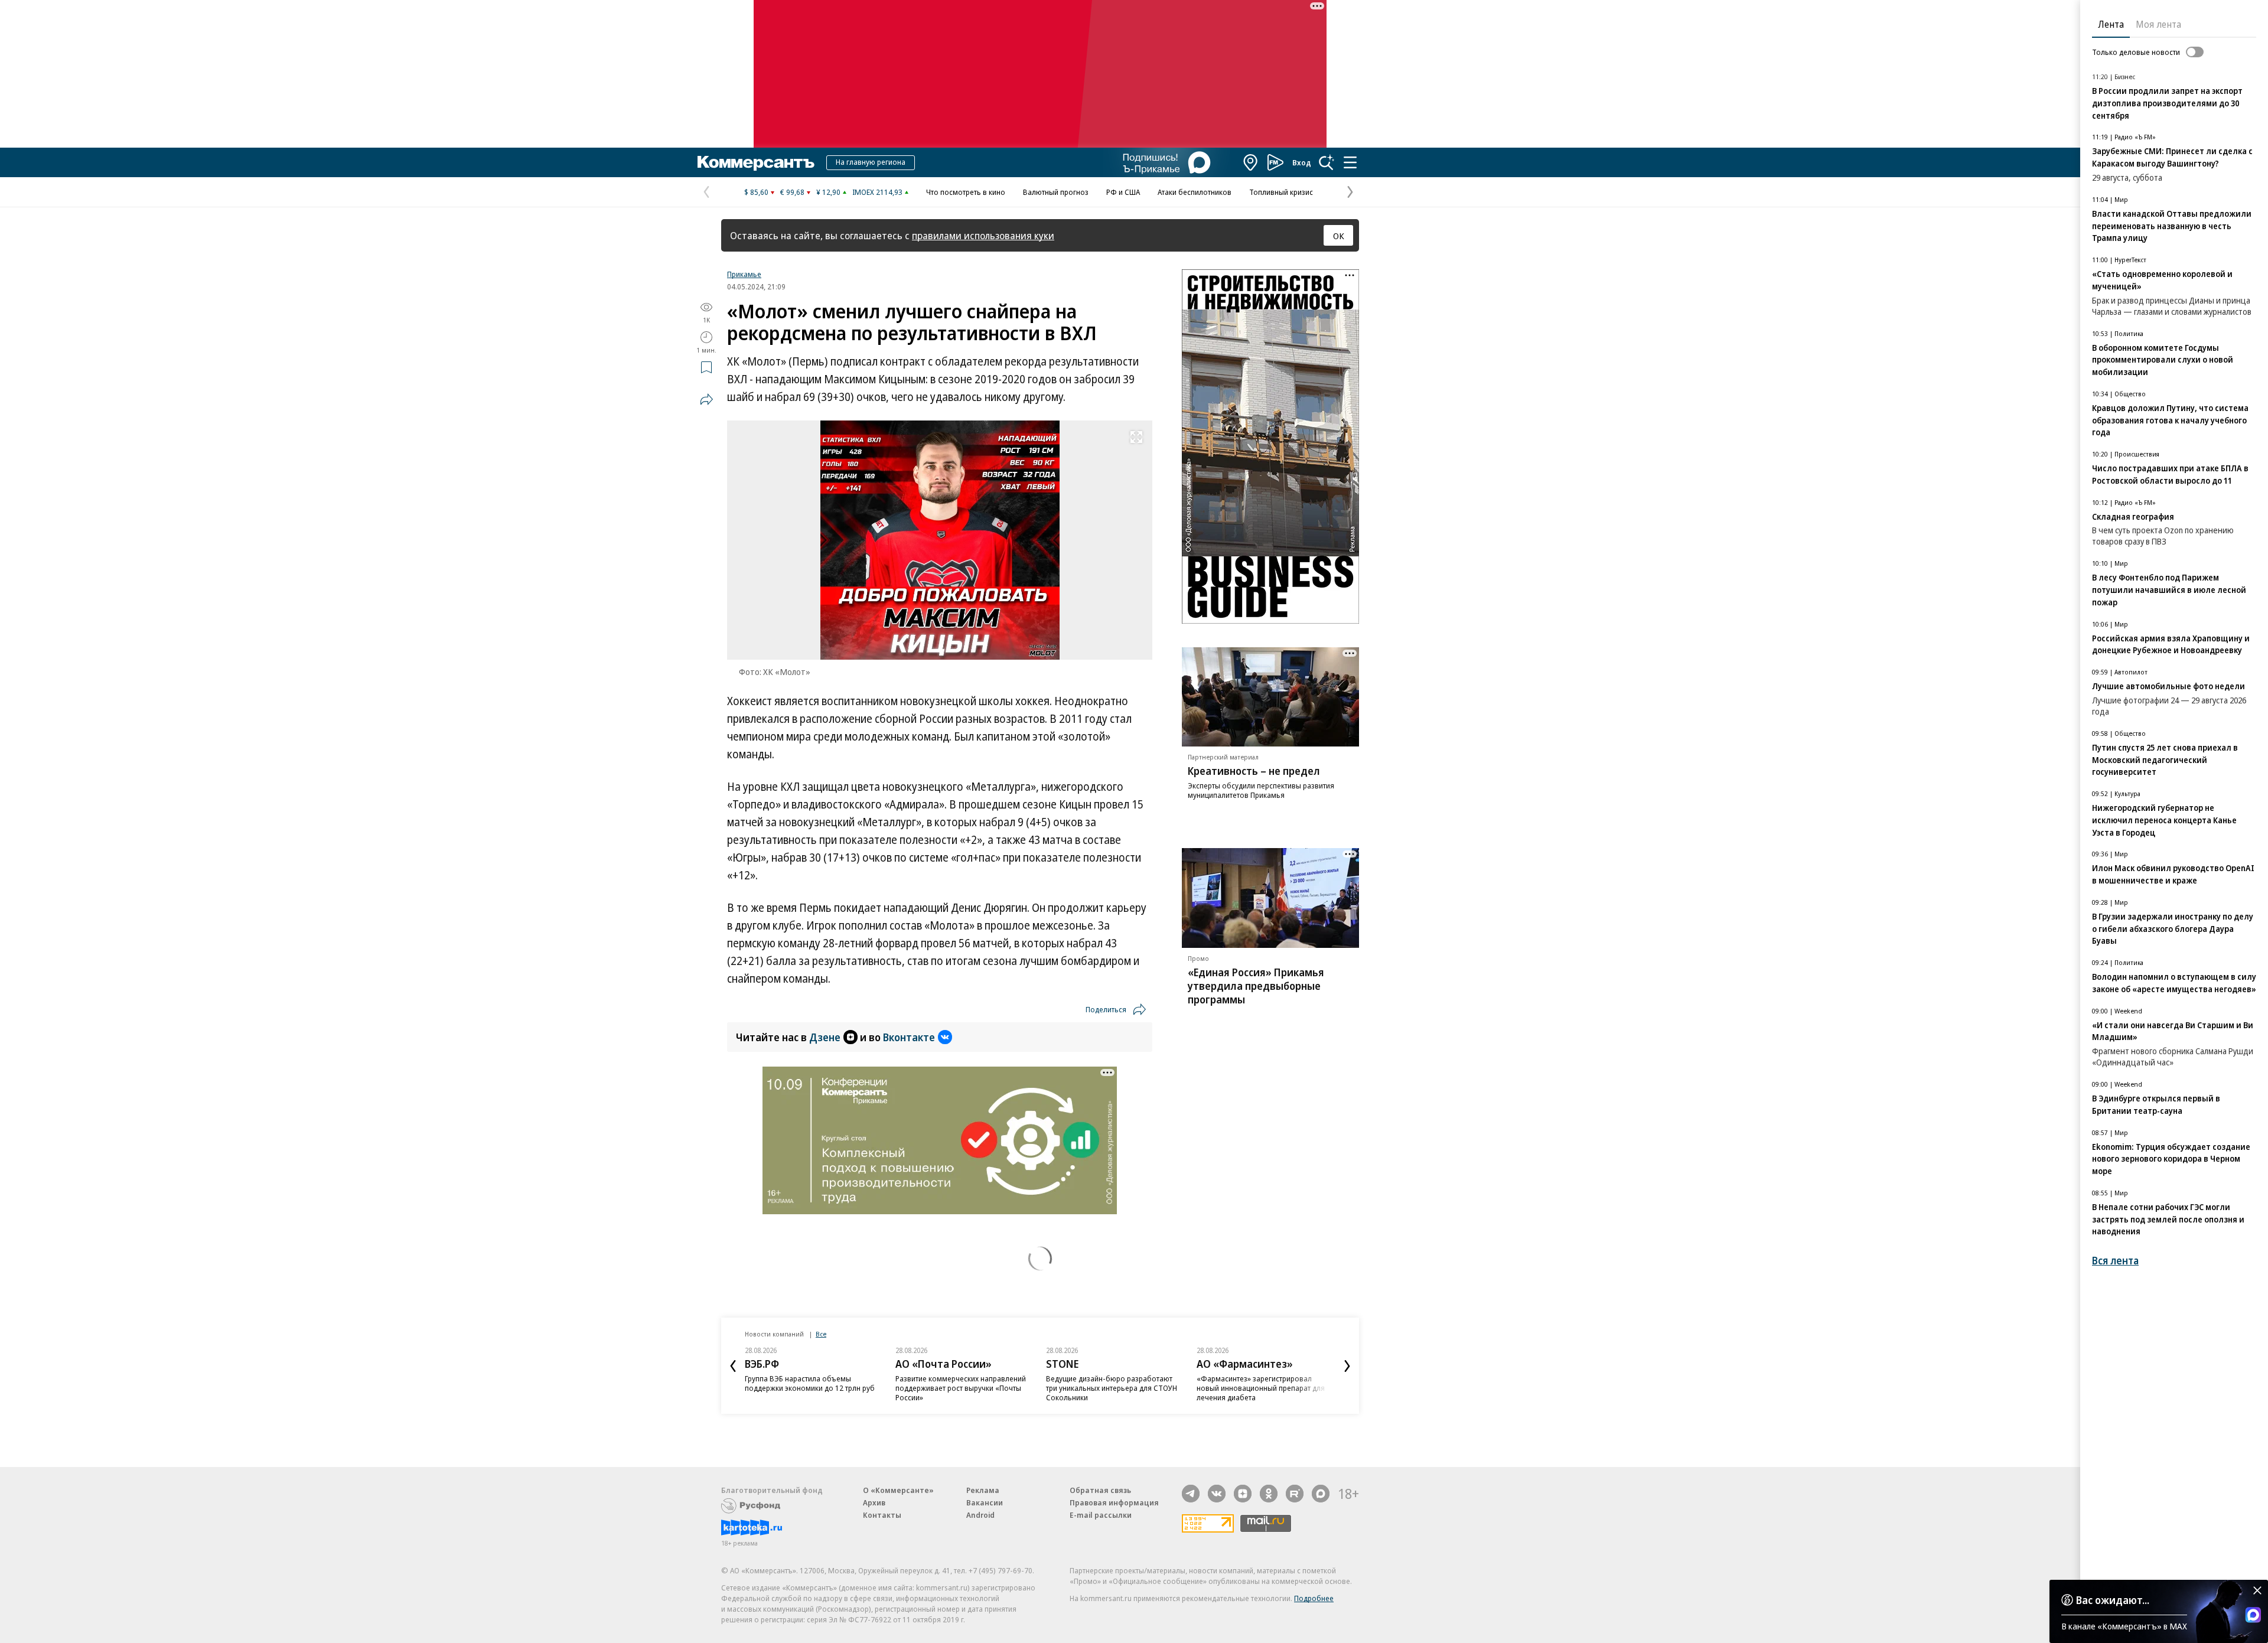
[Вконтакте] (1217, 1494)
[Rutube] (1295, 1494)
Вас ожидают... (2113, 1600)
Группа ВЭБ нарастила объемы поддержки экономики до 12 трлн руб (810, 1383)
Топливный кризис (1281, 192)
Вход (1302, 162)
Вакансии (985, 1502)
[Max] (1321, 1494)
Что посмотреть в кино (966, 192)
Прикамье (744, 274)
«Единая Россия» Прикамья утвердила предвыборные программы (1256, 986)
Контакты (882, 1515)
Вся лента (2115, 1261)
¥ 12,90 (828, 192)
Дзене (825, 1037)
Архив (874, 1502)
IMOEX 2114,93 (877, 192)
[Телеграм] (1191, 1494)
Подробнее (1314, 1598)
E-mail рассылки (1101, 1515)
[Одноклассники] (1269, 1494)
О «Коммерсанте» (898, 1490)
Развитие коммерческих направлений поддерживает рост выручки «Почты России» (961, 1388)
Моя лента (2158, 24)
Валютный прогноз (1056, 192)
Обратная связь (1100, 1490)
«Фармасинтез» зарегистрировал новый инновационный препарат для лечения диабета (1261, 1388)
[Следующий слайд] (1347, 1366)
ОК (1339, 236)
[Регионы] (1251, 162)
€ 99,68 (792, 192)
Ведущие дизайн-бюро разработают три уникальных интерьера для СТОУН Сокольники (1112, 1388)
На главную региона (871, 162)
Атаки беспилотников (1195, 192)
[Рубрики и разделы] (1350, 162)
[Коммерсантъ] (756, 162)
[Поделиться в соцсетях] (706, 399)
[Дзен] (1243, 1494)
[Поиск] (1327, 162)
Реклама (983, 1490)
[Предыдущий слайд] (733, 1366)
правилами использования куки (983, 235)
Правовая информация (1114, 1502)
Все (821, 1334)
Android (980, 1515)
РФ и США (1123, 192)
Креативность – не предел (1254, 771)
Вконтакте (909, 1037)
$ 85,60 (756, 192)
